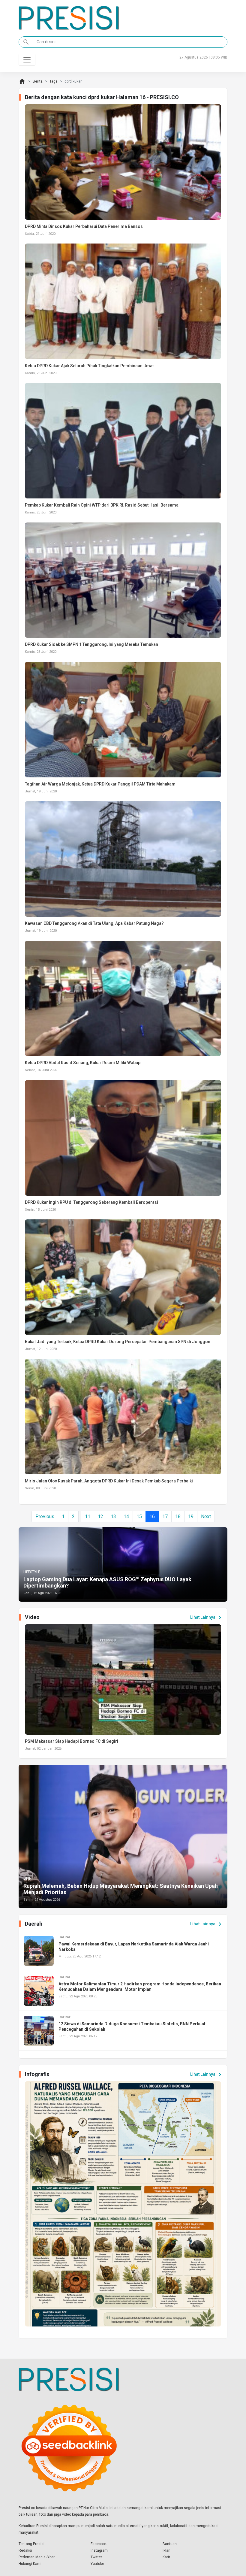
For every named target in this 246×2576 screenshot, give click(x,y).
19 (191, 1517)
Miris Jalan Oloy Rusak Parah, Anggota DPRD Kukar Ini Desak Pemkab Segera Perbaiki (109, 1481)
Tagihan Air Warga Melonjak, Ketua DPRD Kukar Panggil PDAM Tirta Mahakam (100, 784)
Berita (38, 81)
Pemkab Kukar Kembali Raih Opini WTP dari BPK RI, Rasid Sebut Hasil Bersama (102, 505)
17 (165, 1517)
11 (88, 1517)
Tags (54, 81)
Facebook (99, 2544)
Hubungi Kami (30, 2564)
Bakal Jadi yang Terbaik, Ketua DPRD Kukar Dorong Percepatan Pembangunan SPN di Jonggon (118, 1342)
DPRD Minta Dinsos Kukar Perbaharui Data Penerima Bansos (84, 226)
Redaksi (25, 2550)
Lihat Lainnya (207, 1618)
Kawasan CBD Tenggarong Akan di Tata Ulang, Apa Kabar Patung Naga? (94, 923)
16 (152, 1517)
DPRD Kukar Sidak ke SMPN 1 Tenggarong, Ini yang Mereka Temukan (91, 644)
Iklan (166, 2550)
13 (113, 1517)
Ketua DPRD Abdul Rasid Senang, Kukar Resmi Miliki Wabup (83, 1063)
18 (178, 1517)
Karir (166, 2557)
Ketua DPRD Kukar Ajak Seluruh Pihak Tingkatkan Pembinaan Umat (89, 366)
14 (126, 1517)
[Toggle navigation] (27, 60)
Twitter (96, 2557)
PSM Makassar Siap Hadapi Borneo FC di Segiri (72, 1741)
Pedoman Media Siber (37, 2557)
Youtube (97, 2564)
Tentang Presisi (31, 2544)
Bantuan (170, 2544)
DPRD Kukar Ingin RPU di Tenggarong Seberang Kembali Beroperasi (91, 1202)
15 (139, 1517)
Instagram (99, 2550)
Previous (45, 1517)
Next (206, 1517)
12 (100, 1517)
